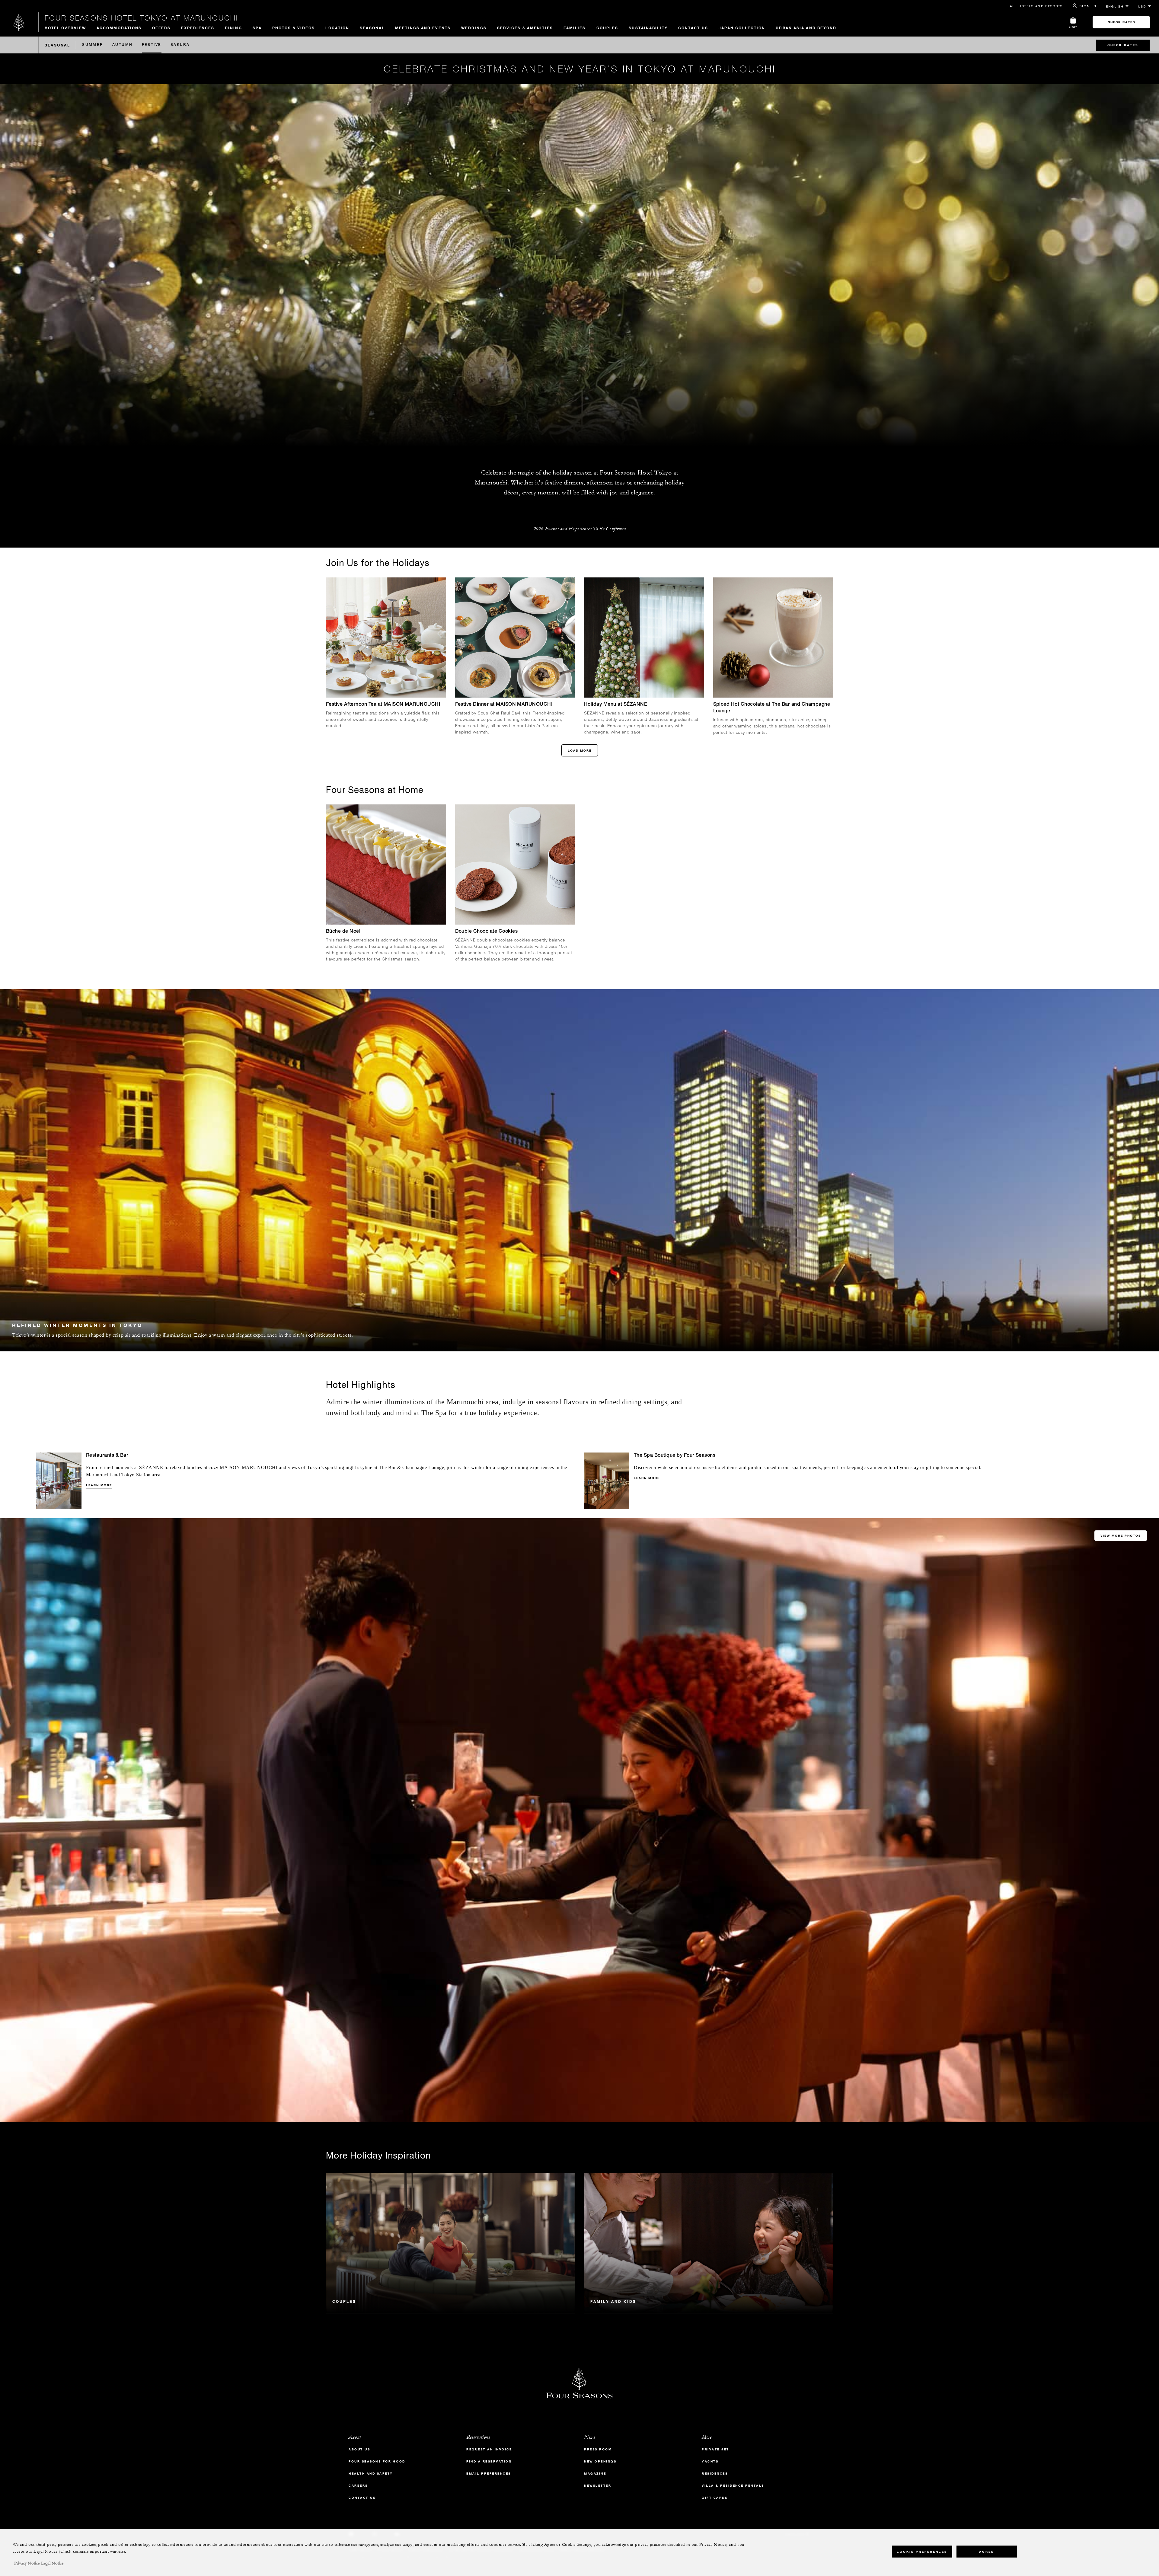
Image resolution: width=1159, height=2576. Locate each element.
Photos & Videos (294, 28)
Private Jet (715, 2449)
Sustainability (648, 28)
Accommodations (119, 28)
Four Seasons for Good (377, 2461)
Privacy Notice (27, 2563)
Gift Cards (715, 2498)
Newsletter (598, 2486)
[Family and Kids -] (709, 2243)
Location (337, 28)
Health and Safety (371, 2474)
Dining (233, 28)
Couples (607, 28)
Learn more (99, 1485)
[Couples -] (450, 2243)
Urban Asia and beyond (806, 28)
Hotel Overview (65, 28)
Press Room (598, 2449)
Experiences (198, 28)
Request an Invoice (489, 2449)
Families (575, 28)
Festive (152, 45)
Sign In (1088, 6)
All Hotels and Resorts (1036, 6)
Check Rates (1121, 22)
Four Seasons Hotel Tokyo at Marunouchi (141, 18)
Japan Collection (742, 28)
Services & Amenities (525, 28)
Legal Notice (52, 2563)
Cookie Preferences (922, 2552)
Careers (358, 2486)
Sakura (180, 45)
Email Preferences (489, 2474)
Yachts (710, 2461)
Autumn (123, 45)
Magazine (595, 2474)
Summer (93, 45)
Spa (257, 28)
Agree (987, 2552)
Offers (161, 28)
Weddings (474, 28)
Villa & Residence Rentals (733, 2486)
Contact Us (693, 28)
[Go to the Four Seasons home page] (19, 22)
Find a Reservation (489, 2461)
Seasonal (372, 28)
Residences (715, 2474)
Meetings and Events (423, 28)
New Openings (600, 2461)
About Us (359, 2449)
